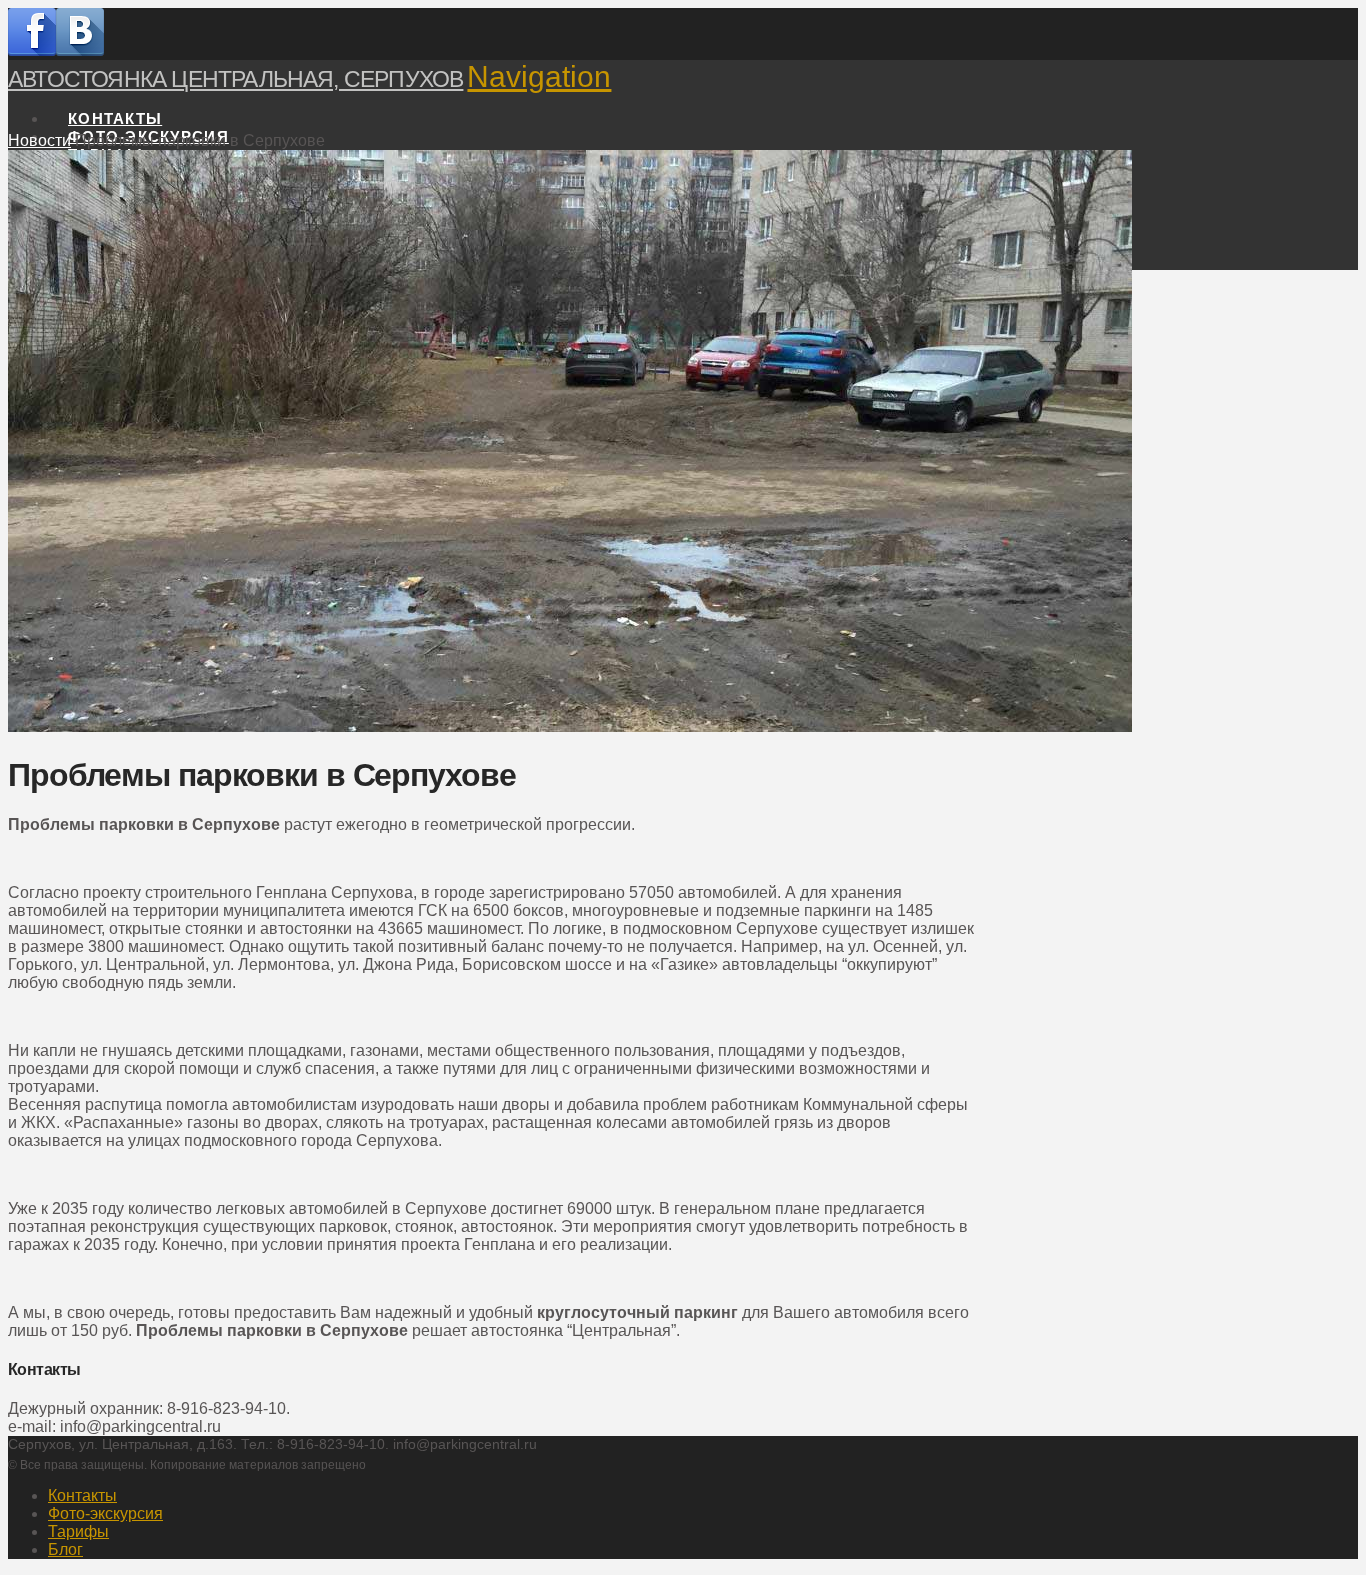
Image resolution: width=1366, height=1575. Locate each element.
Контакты (82, 1495)
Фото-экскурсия (105, 1513)
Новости (39, 140)
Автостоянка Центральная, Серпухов (235, 79)
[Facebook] (32, 50)
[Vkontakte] (80, 50)
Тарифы (78, 1531)
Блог (65, 1549)
